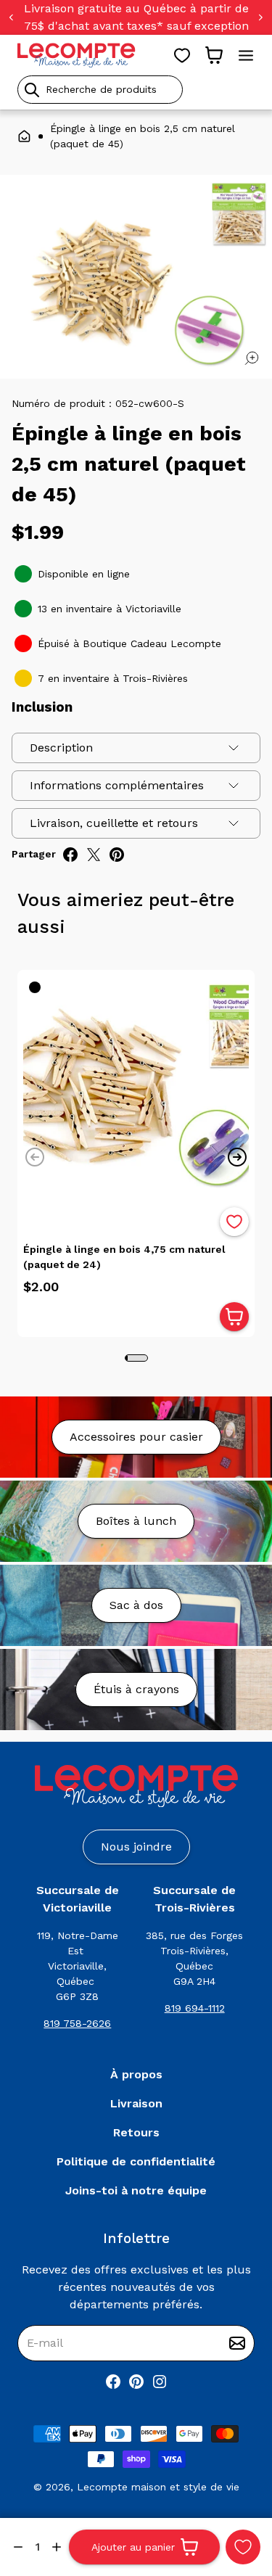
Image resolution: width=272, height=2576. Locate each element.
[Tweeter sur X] (94, 855)
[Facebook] (113, 2382)
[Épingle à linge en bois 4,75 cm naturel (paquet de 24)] (136, 1089)
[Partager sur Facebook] (70, 855)
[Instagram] (160, 2382)
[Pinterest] (136, 2382)
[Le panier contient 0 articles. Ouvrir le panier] (214, 55)
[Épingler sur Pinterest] (117, 855)
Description (61, 748)
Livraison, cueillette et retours (114, 823)
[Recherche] (32, 90)
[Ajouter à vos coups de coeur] (243, 2547)
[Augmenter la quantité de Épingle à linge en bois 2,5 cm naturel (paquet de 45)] (57, 2547)
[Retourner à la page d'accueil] (136, 1786)
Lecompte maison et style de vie (158, 2487)
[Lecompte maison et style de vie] (77, 55)
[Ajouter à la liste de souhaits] (234, 1222)
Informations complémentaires (117, 785)
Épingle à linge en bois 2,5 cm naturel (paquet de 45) (143, 136)
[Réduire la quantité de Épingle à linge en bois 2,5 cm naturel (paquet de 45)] (18, 2547)
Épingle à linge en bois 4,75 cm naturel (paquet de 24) (124, 1257)
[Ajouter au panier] (234, 1317)
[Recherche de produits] (136, 90)
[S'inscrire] (237, 2343)
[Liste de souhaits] (182, 55)
